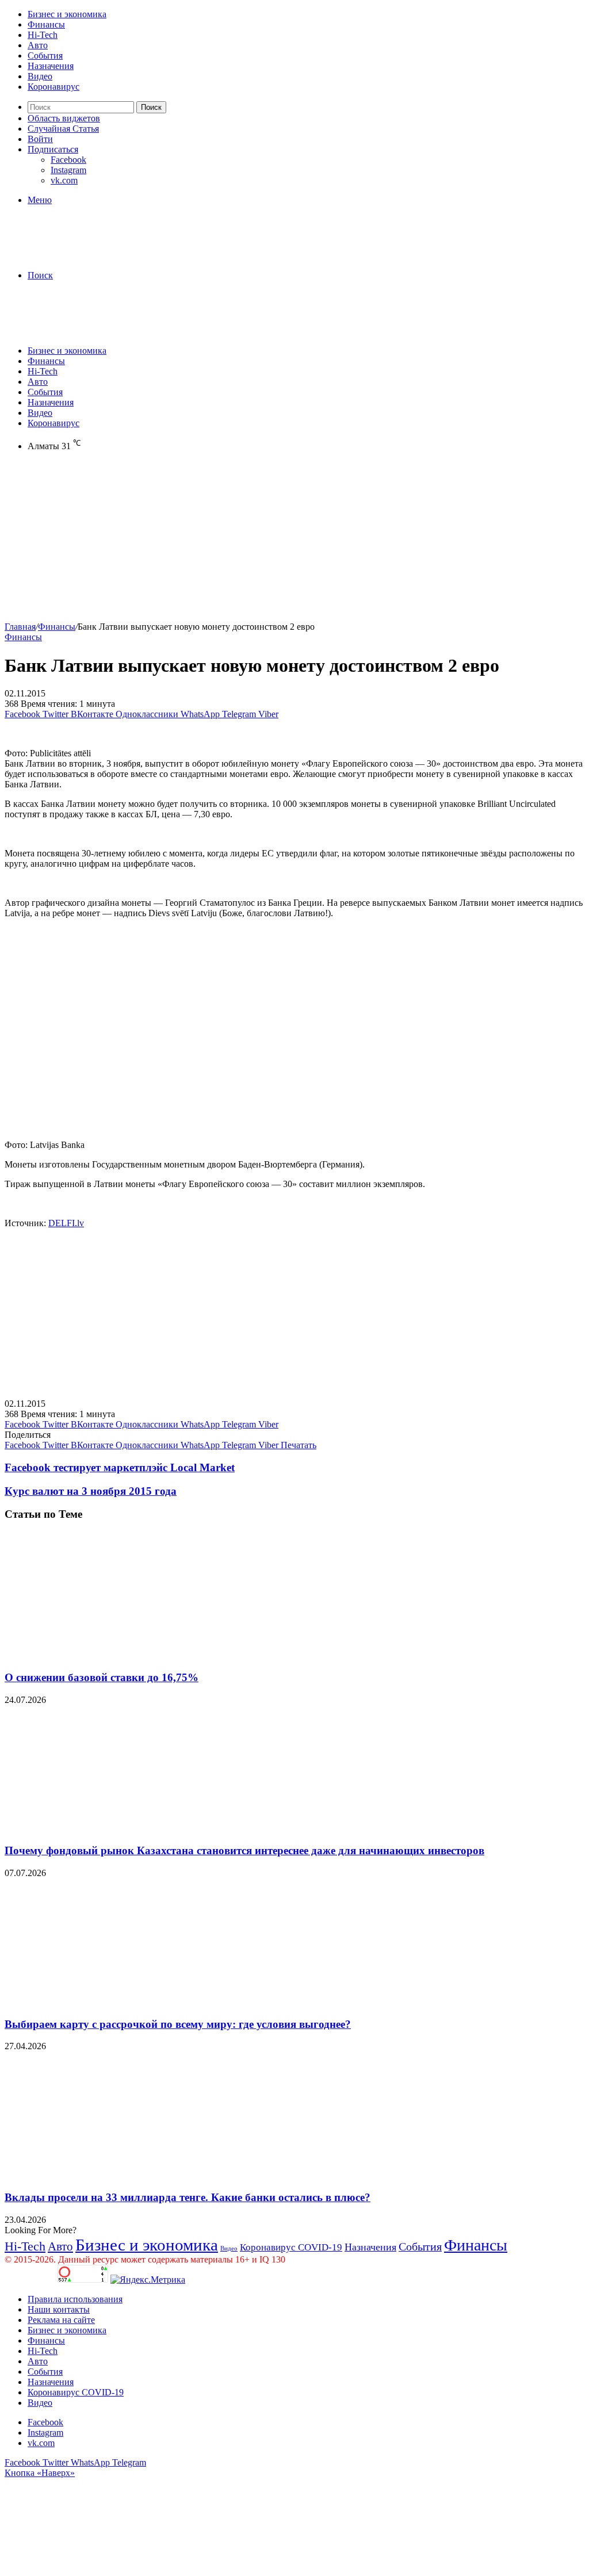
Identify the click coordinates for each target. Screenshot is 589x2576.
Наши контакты (59, 2309)
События (45, 55)
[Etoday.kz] (91, 256)
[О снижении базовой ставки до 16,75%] (117, 1655)
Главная (20, 627)
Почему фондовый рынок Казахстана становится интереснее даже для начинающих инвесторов (244, 1850)
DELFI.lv (66, 1223)
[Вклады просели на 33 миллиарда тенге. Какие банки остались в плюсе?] (117, 2175)
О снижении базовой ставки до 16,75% (102, 1677)
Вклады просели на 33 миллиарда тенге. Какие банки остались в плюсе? (188, 2197)
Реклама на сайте (61, 2320)
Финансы (46, 24)
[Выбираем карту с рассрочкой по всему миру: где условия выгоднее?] (117, 2002)
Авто (38, 45)
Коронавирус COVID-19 (291, 2247)
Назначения (51, 66)
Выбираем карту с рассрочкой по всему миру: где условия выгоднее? (178, 2024)
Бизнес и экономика (67, 14)
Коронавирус (53, 87)
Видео (40, 76)
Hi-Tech (43, 35)
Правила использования (75, 2299)
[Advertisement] (294, 541)
